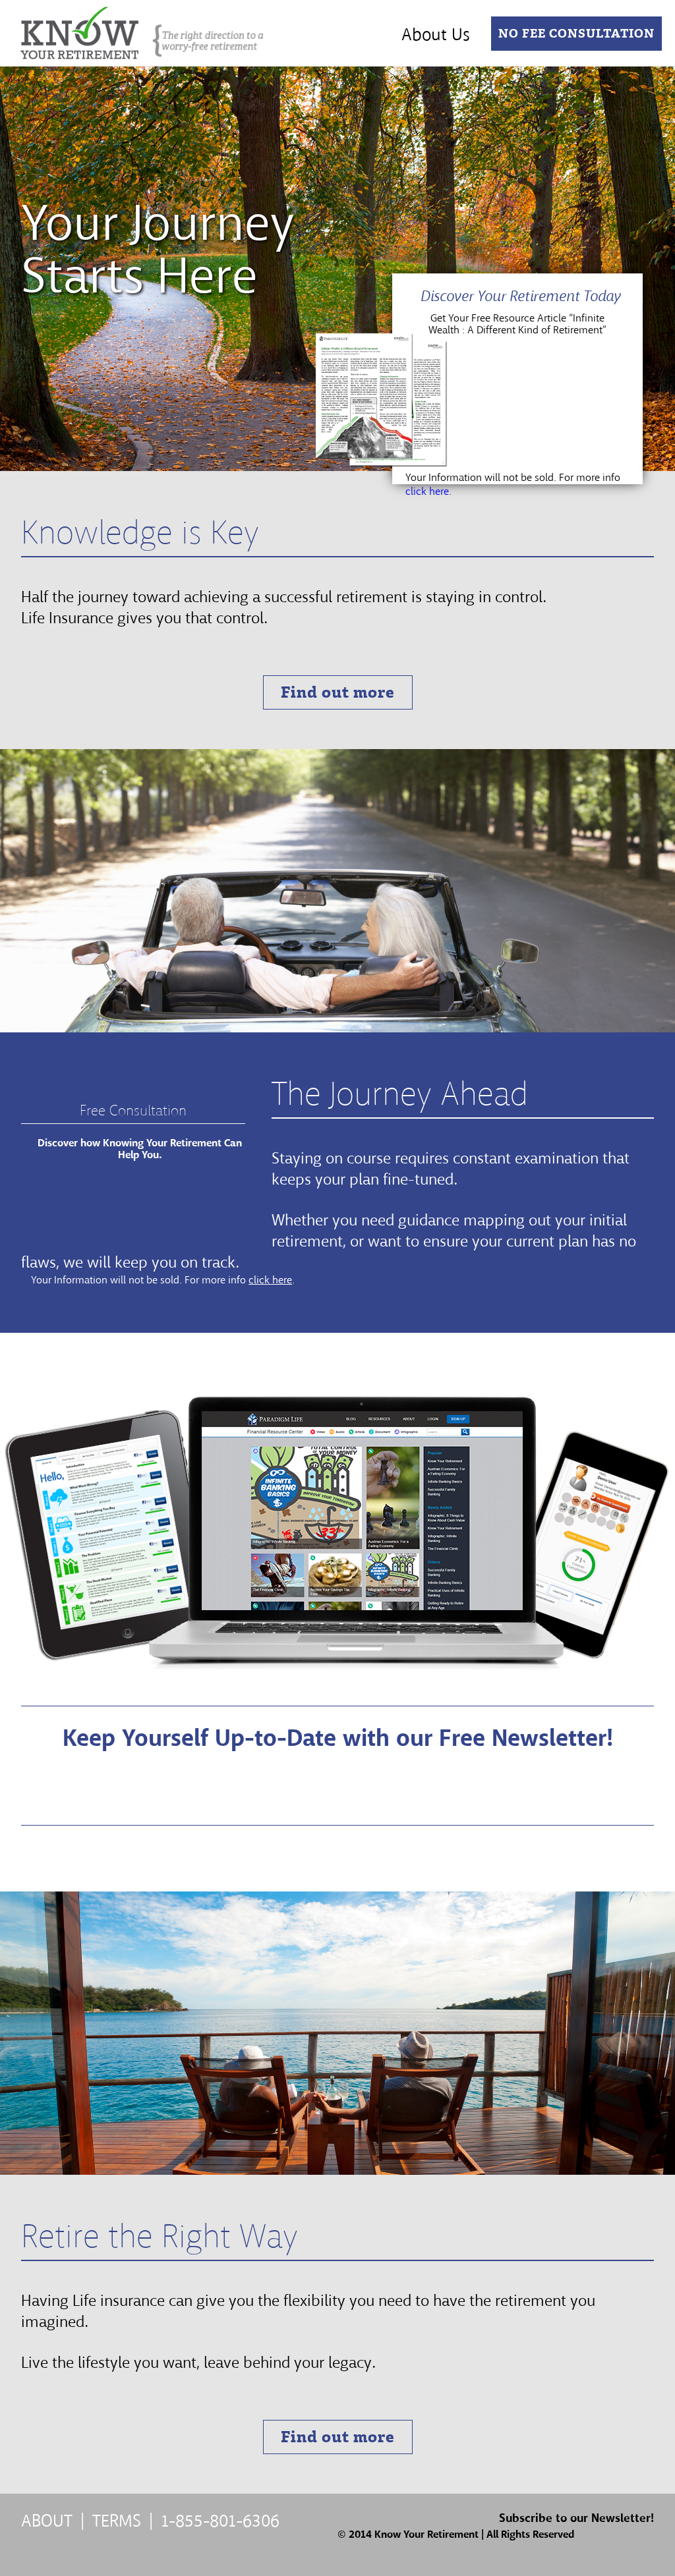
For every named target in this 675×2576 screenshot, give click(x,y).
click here (427, 491)
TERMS (117, 2521)
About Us (436, 35)
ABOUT (47, 2521)
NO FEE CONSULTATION (576, 34)
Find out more (338, 692)
